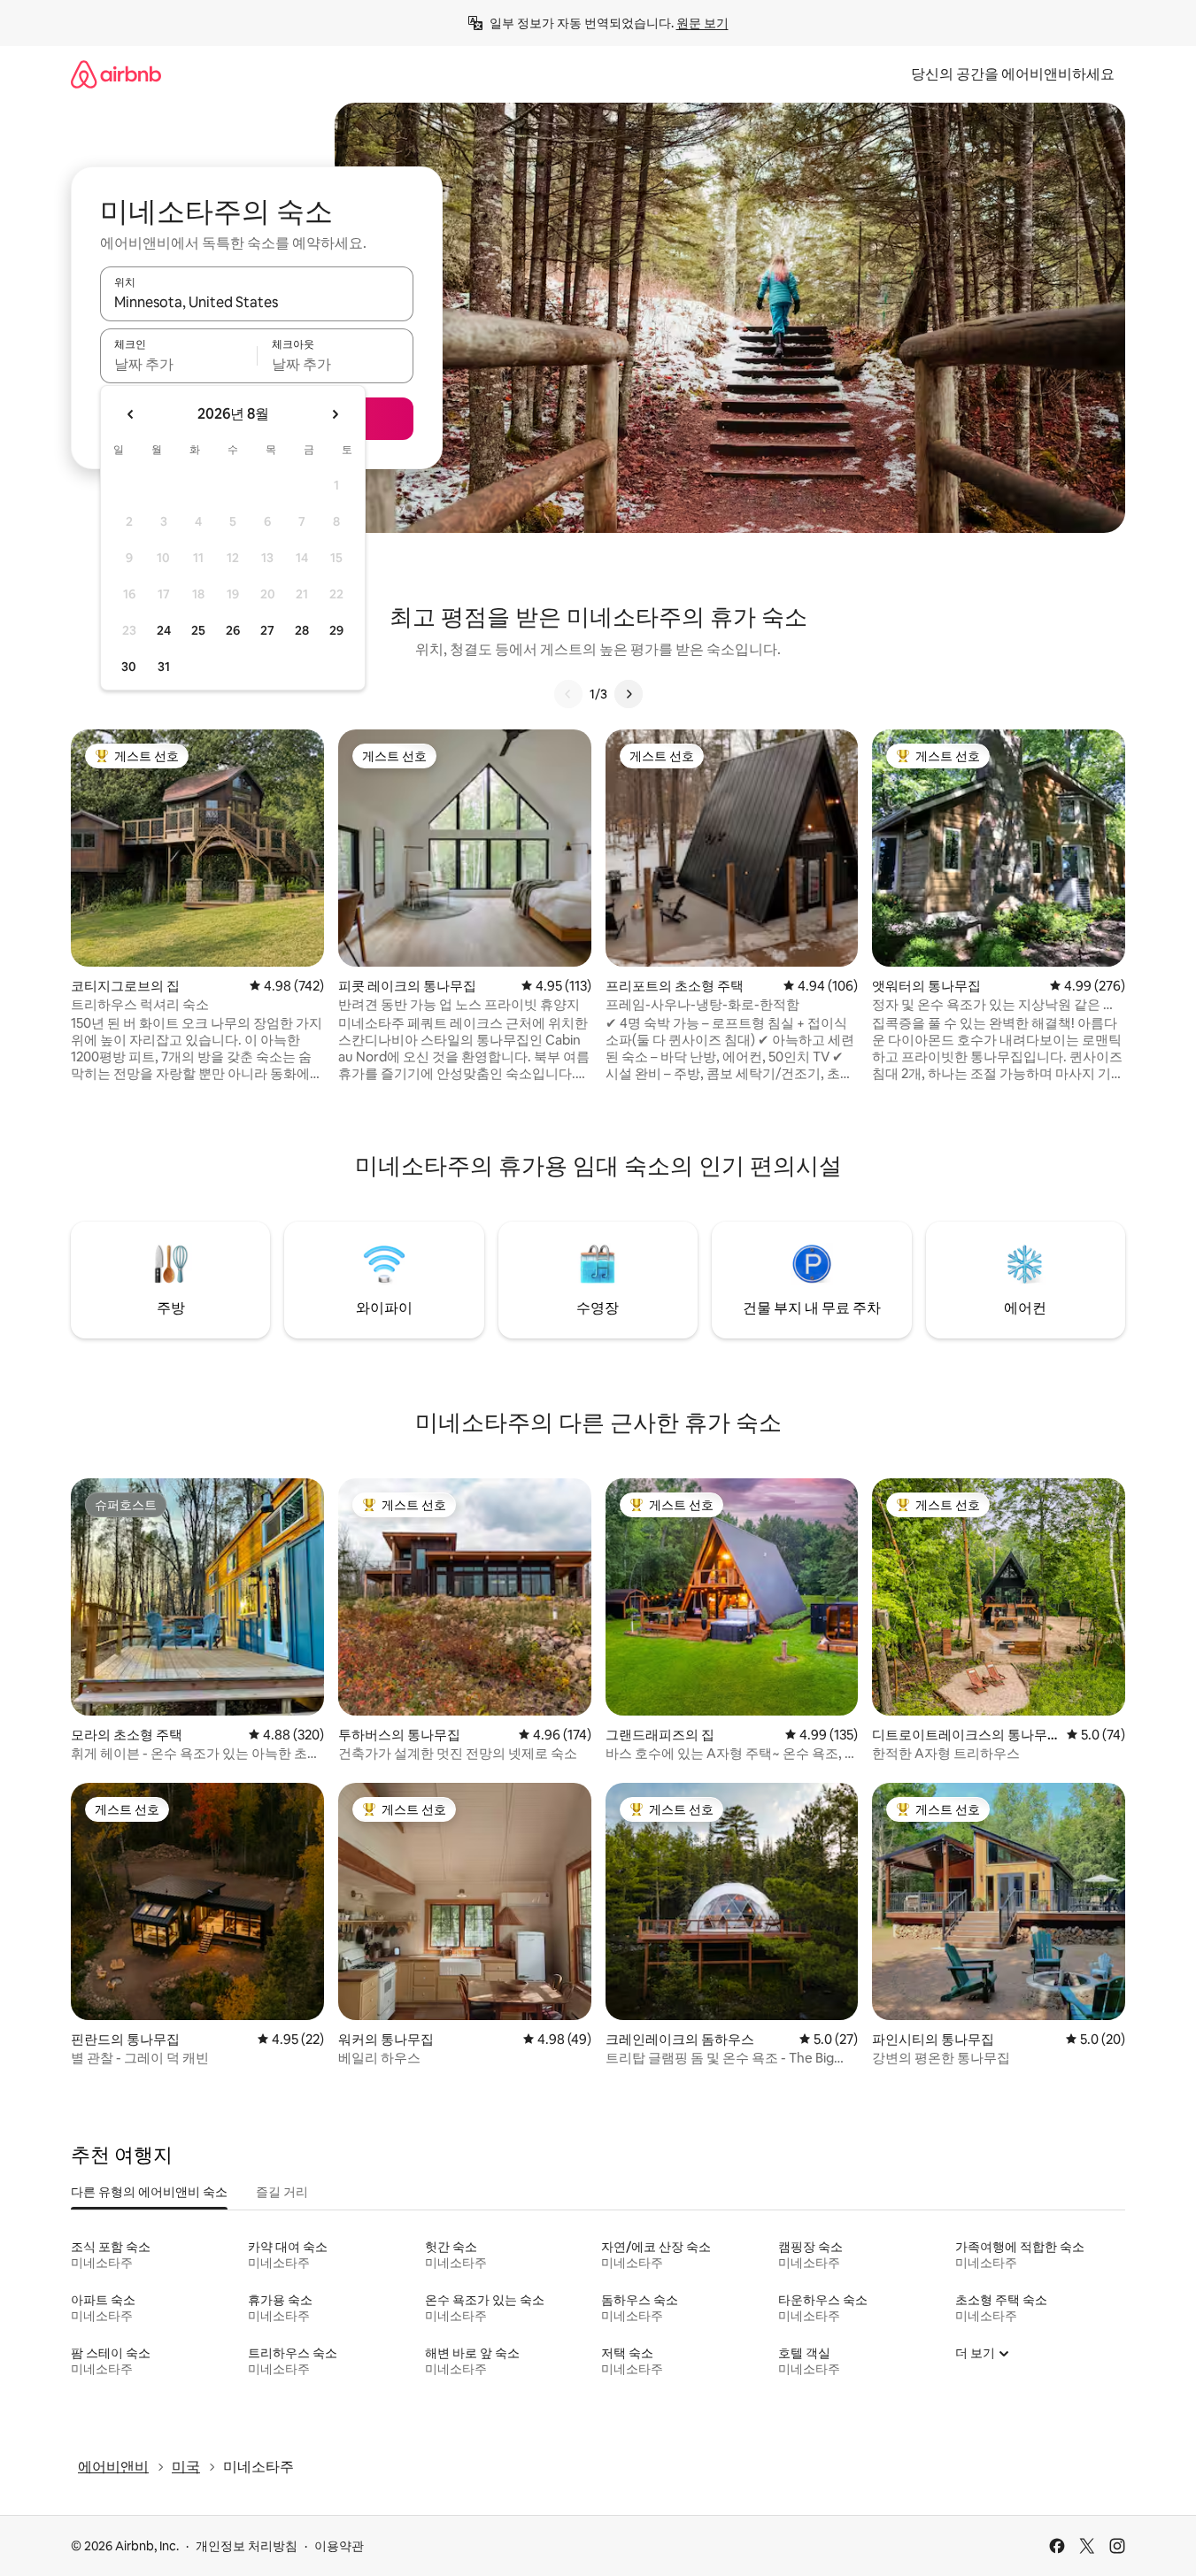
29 (336, 630)
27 (267, 630)
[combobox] (257, 302)
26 (233, 630)
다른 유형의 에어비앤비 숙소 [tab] (149, 2192)
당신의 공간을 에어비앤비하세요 (1013, 74)
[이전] (568, 694)
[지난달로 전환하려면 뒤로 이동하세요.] (131, 414)
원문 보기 (702, 23)
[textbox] (178, 364)
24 (164, 630)
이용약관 (339, 2546)
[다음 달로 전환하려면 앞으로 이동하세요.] (335, 414)
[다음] (629, 694)
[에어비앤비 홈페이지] (116, 74)
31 (164, 667)
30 (129, 667)
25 (198, 630)
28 (302, 630)
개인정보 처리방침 (247, 2546)
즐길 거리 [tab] (282, 2192)
